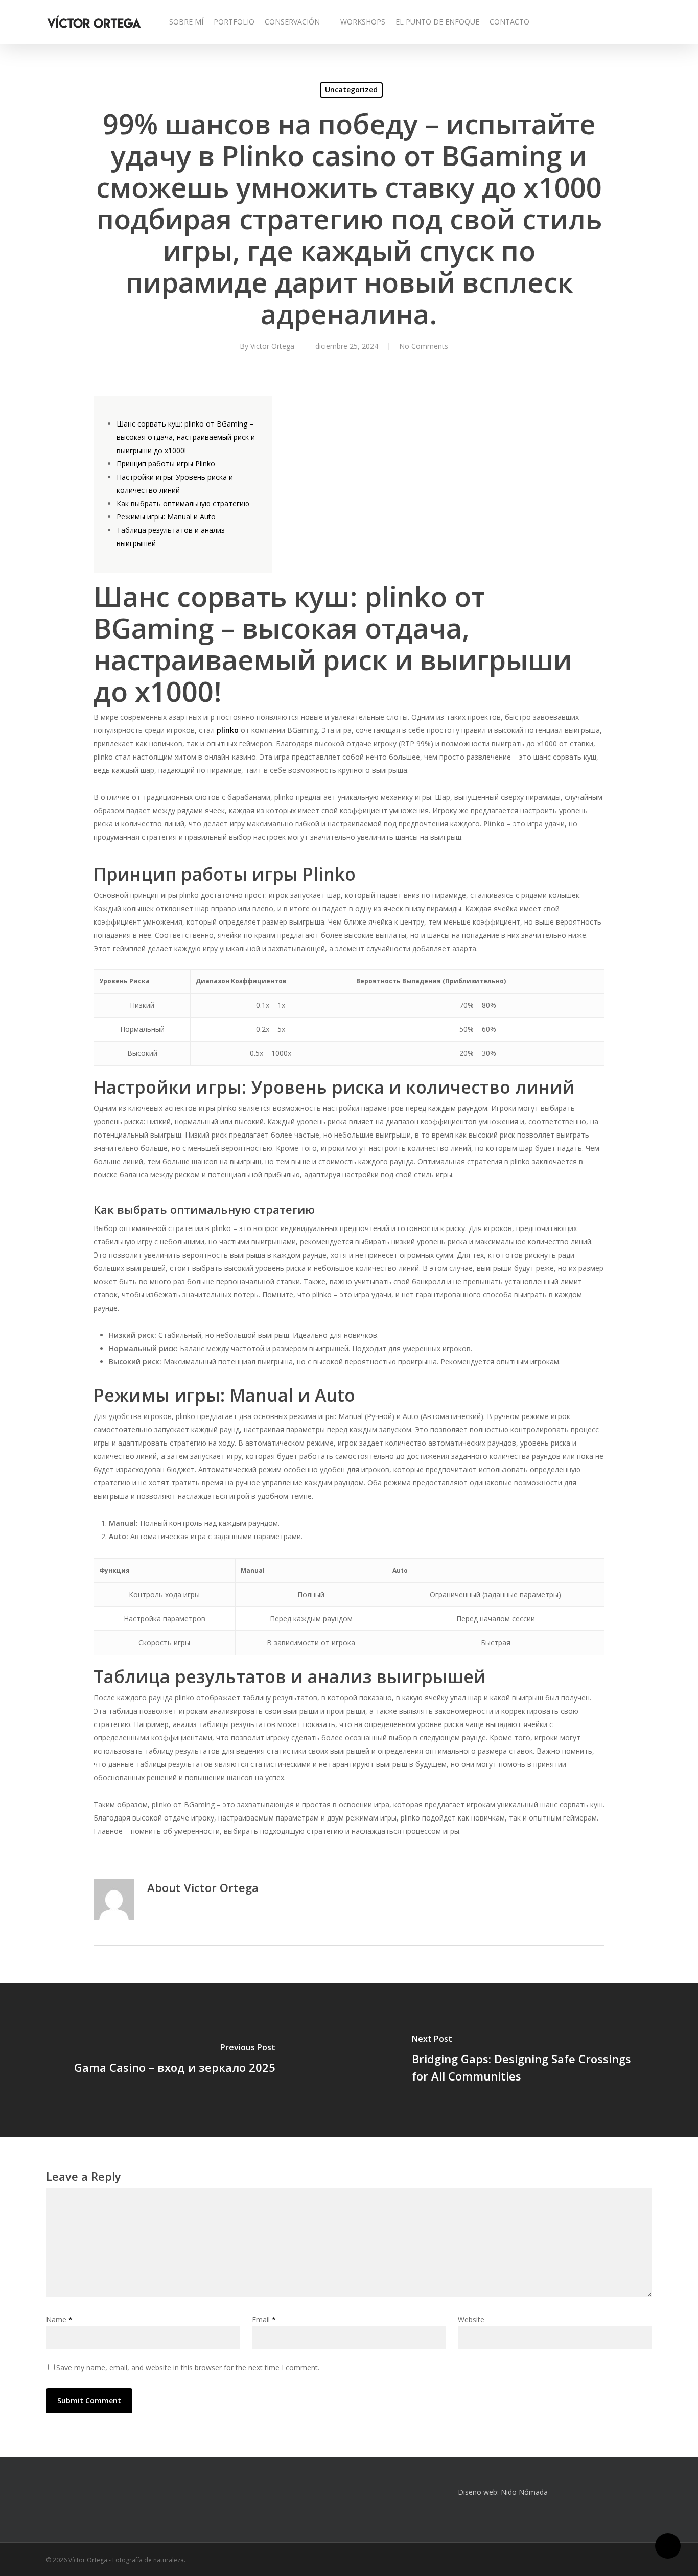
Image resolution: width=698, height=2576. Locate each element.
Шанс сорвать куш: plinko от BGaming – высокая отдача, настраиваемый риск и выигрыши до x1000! (186, 437)
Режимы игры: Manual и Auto (166, 517)
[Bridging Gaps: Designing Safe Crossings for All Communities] (523, 2060)
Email (264, 2319)
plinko (228, 730)
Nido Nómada (524, 2492)
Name (59, 2319)
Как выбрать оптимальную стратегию (183, 503)
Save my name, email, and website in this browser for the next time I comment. (188, 2367)
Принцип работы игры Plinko (166, 464)
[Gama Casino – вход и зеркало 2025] (175, 2060)
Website (471, 2319)
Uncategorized (351, 90)
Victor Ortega (272, 346)
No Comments (424, 346)
